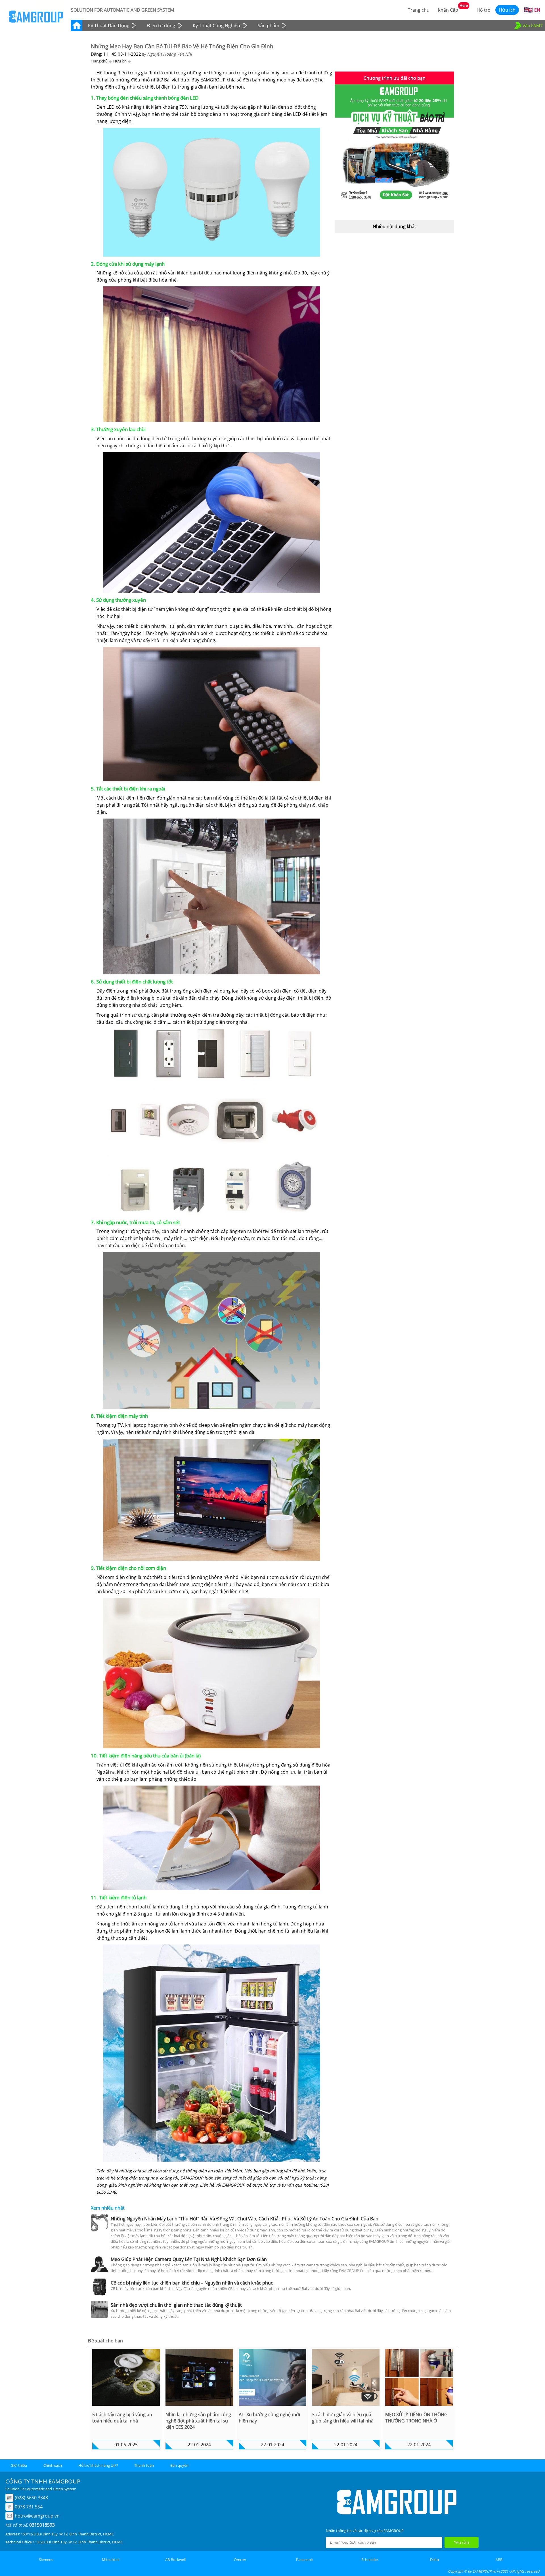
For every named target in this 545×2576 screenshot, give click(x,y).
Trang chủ (99, 61)
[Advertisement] (395, 272)
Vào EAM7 (533, 26)
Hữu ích (120, 61)
